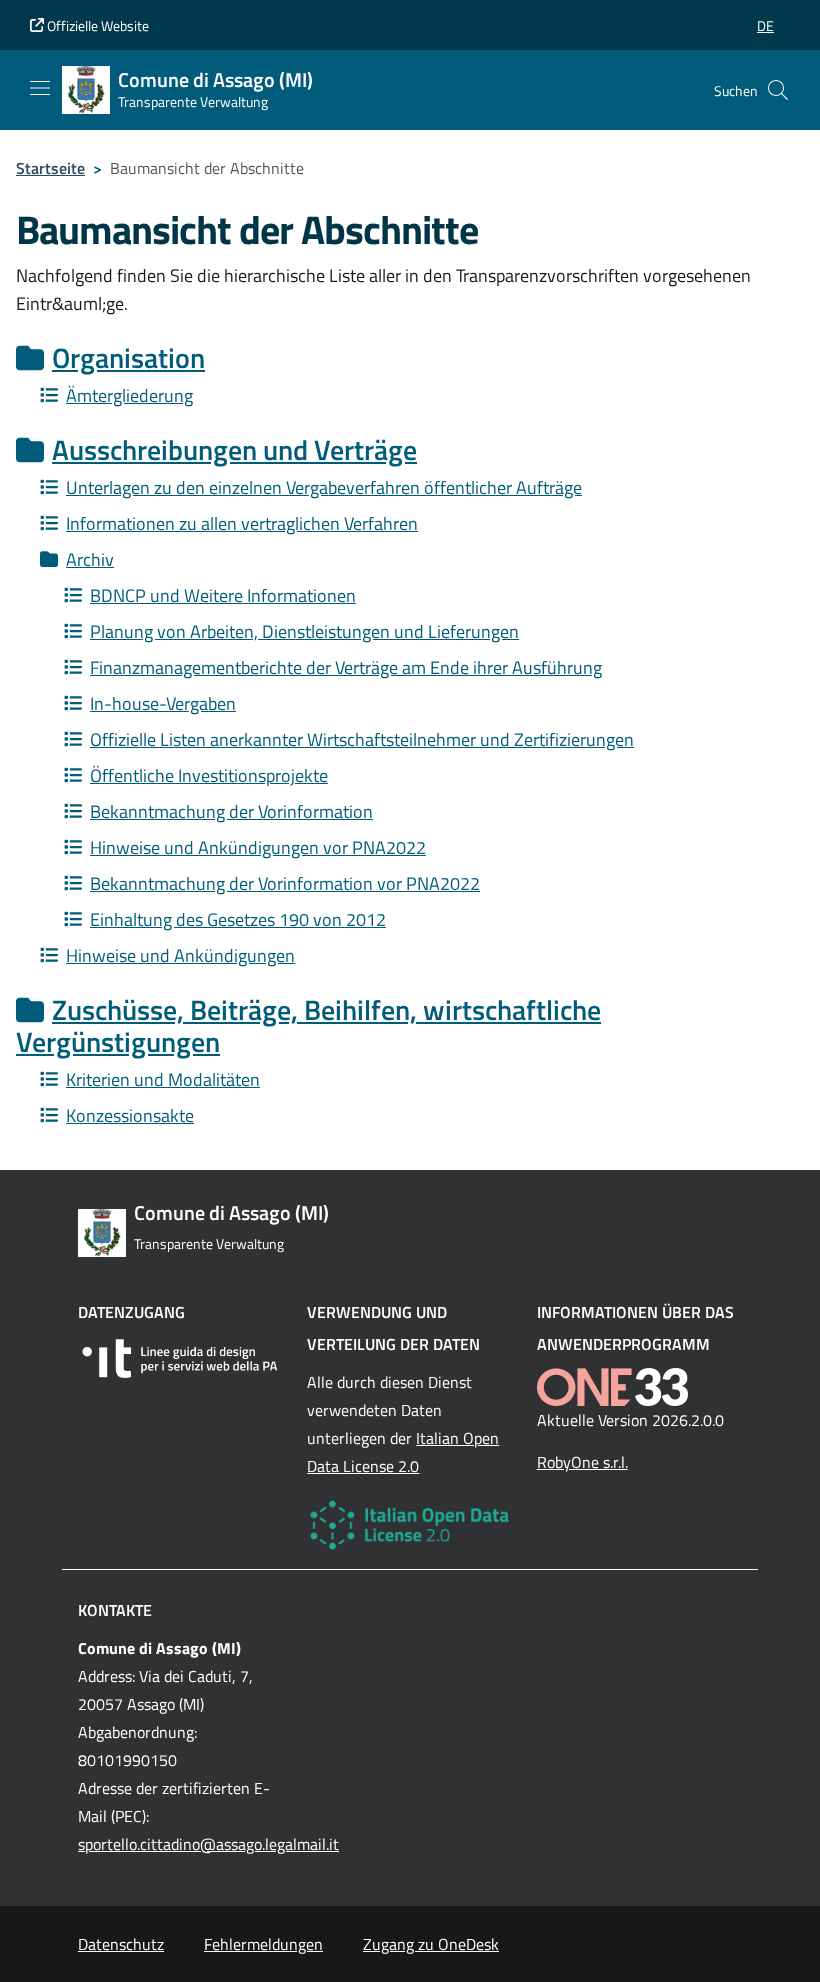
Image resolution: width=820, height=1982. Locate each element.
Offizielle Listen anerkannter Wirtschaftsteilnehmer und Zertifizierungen (362, 739)
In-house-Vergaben (163, 703)
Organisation (128, 357)
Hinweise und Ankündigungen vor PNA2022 (258, 847)
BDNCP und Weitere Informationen (223, 595)
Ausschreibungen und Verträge (234, 449)
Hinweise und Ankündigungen (180, 955)
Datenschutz (121, 1944)
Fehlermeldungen (263, 1944)
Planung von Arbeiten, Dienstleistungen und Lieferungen (304, 631)
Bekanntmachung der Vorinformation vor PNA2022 (285, 883)
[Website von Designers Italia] (180, 1358)
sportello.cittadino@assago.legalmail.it (208, 1844)
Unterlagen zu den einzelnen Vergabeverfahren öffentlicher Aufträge (324, 487)
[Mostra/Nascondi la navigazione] (40, 88)
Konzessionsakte (130, 1115)
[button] (765, 25)
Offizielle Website (96, 25)
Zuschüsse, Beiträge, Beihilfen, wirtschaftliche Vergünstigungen (308, 1025)
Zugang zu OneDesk (431, 1944)
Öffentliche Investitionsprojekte (209, 775)
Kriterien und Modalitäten (163, 1079)
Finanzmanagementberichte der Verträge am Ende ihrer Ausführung (346, 667)
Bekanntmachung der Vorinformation (231, 811)
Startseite (50, 168)
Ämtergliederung (129, 395)
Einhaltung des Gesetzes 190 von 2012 (238, 919)
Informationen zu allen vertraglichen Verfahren (242, 523)
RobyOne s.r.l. (582, 1462)
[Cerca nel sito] (778, 90)
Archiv (90, 559)
